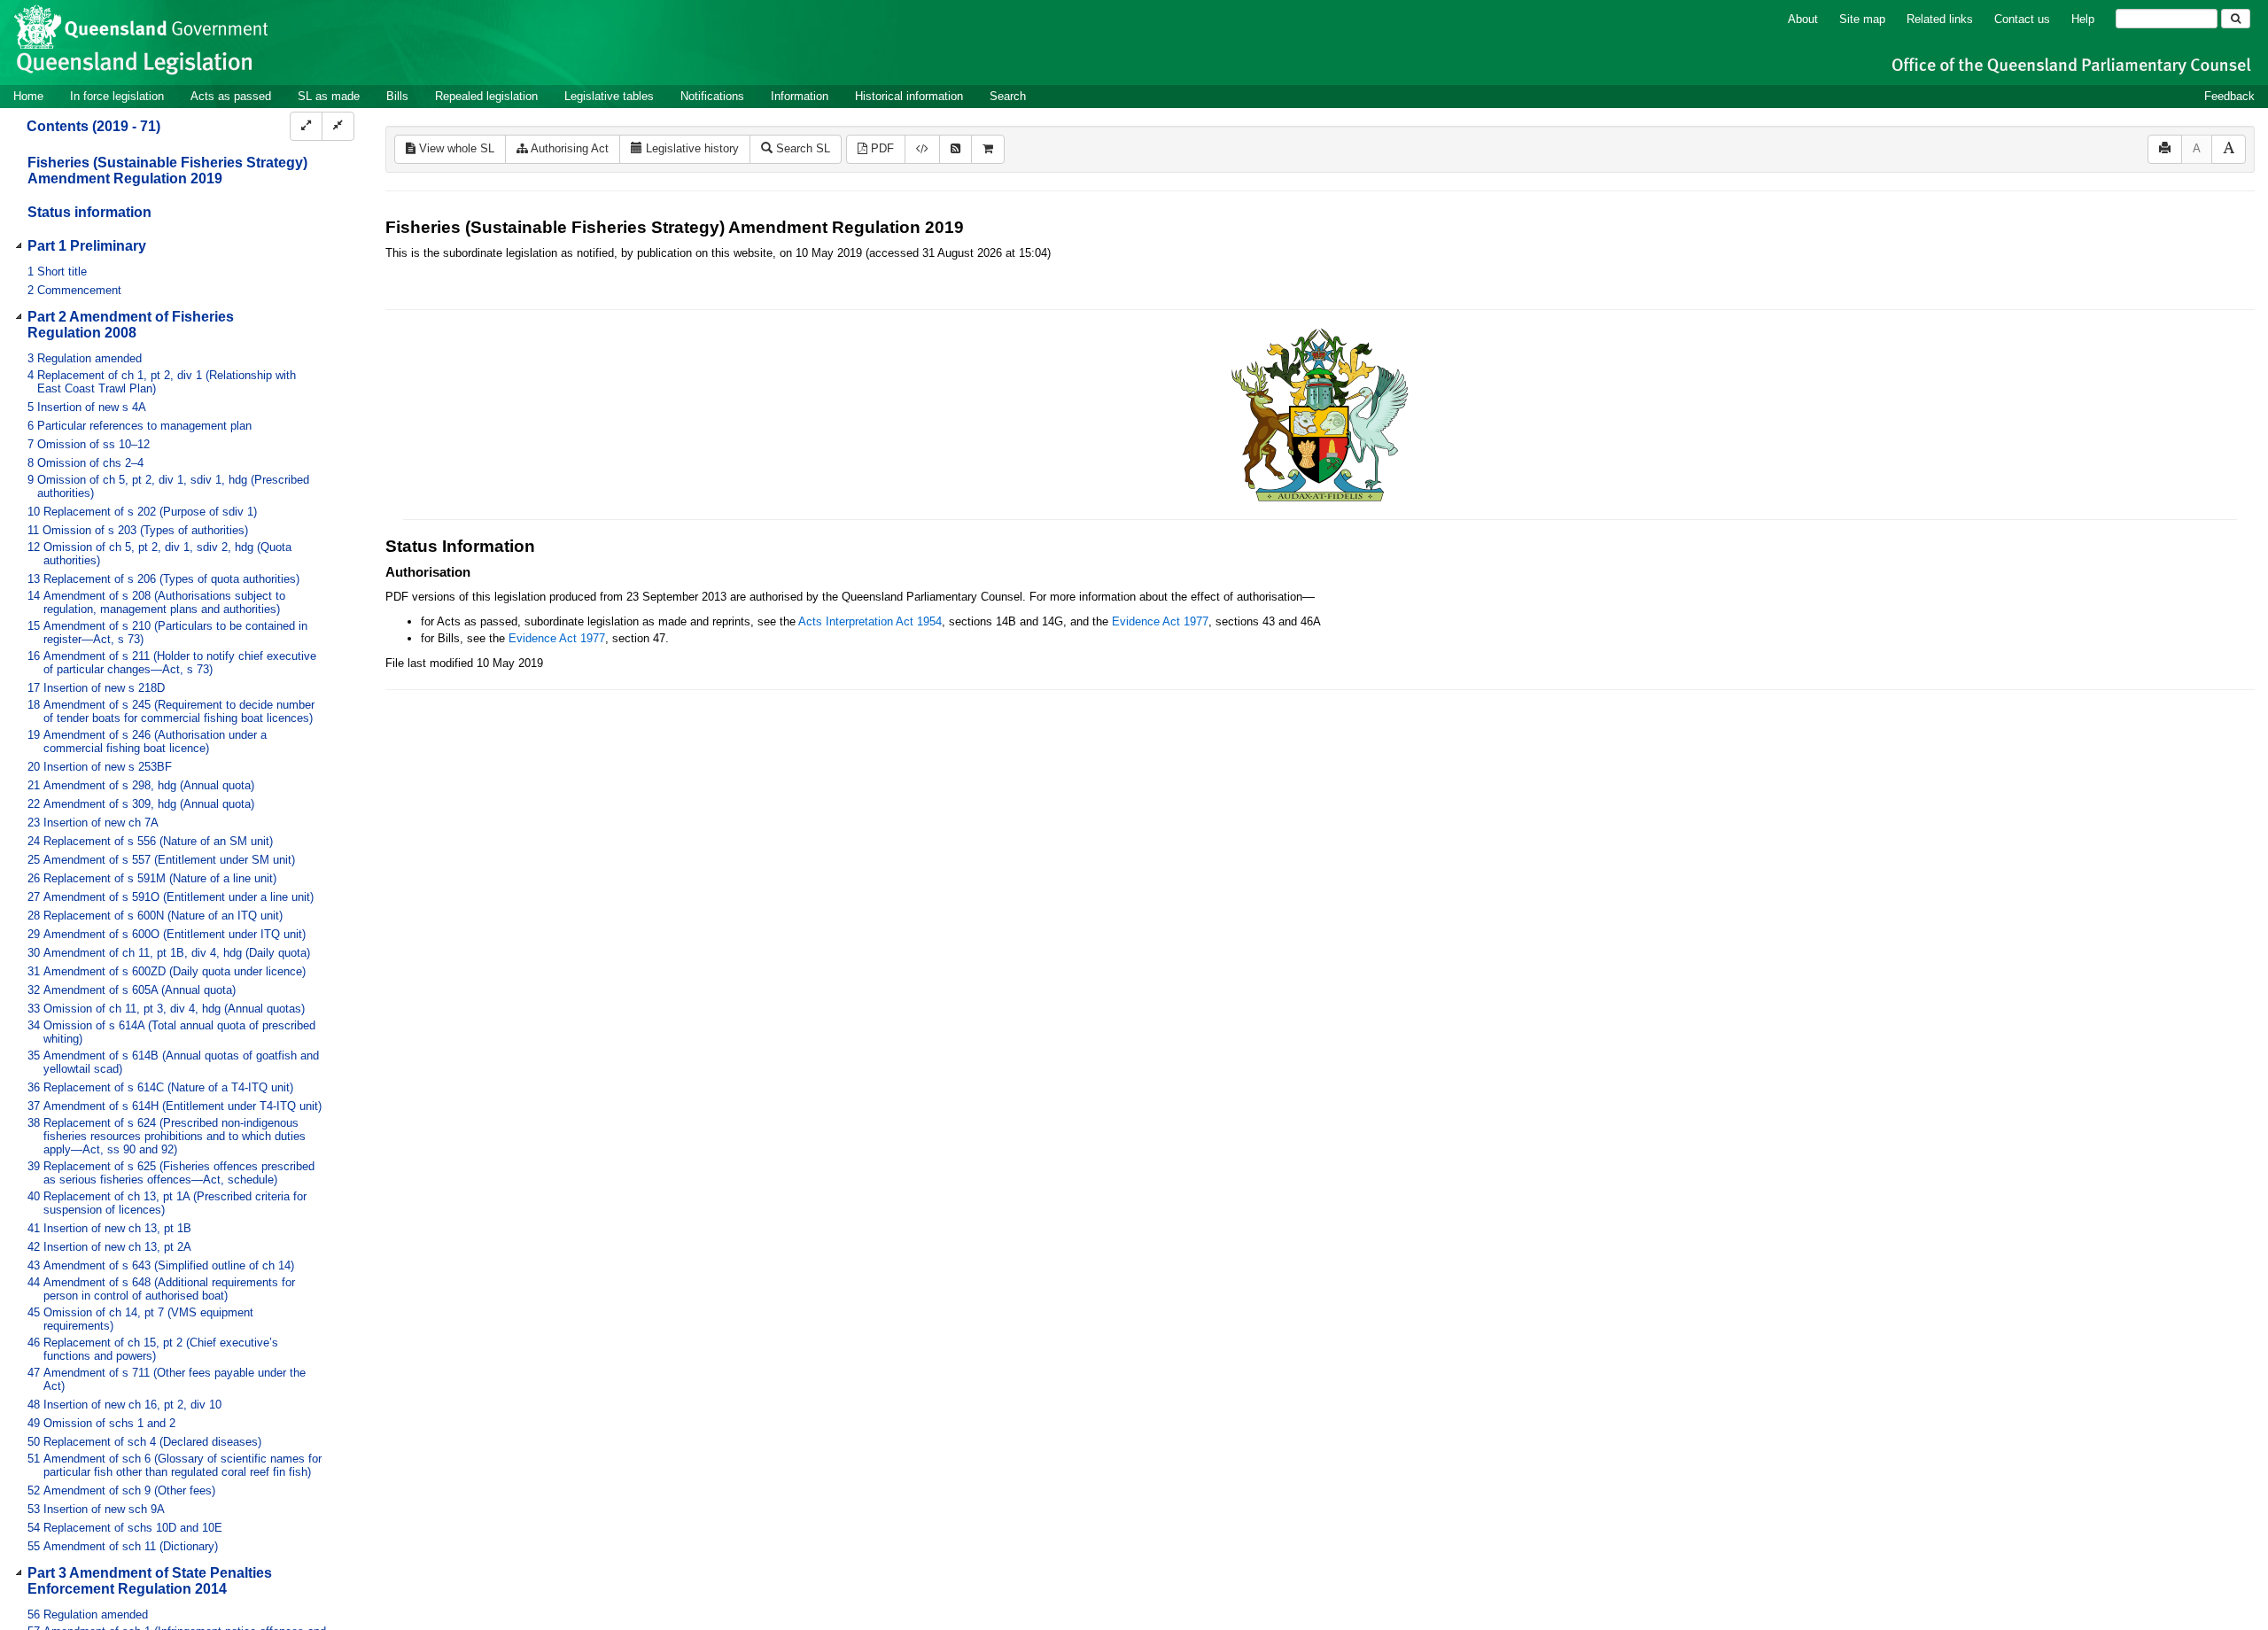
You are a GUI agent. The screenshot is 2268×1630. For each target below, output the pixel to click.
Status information (89, 212)
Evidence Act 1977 (1160, 621)
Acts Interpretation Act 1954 (870, 621)
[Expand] (306, 126)
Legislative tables (609, 96)
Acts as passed (231, 96)
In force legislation (117, 96)
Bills (397, 96)
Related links (1940, 19)
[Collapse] (338, 126)
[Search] (2236, 19)
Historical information (909, 96)
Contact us (2022, 19)
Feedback (2229, 96)
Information (800, 96)
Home (28, 96)
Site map (1862, 19)
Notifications (712, 96)
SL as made (329, 96)
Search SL (801, 148)
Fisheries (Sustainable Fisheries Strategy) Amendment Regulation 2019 (167, 171)
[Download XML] (922, 149)
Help (2083, 19)
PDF (881, 148)
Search (1008, 96)
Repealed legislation (486, 96)
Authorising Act (568, 148)
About (1803, 19)
